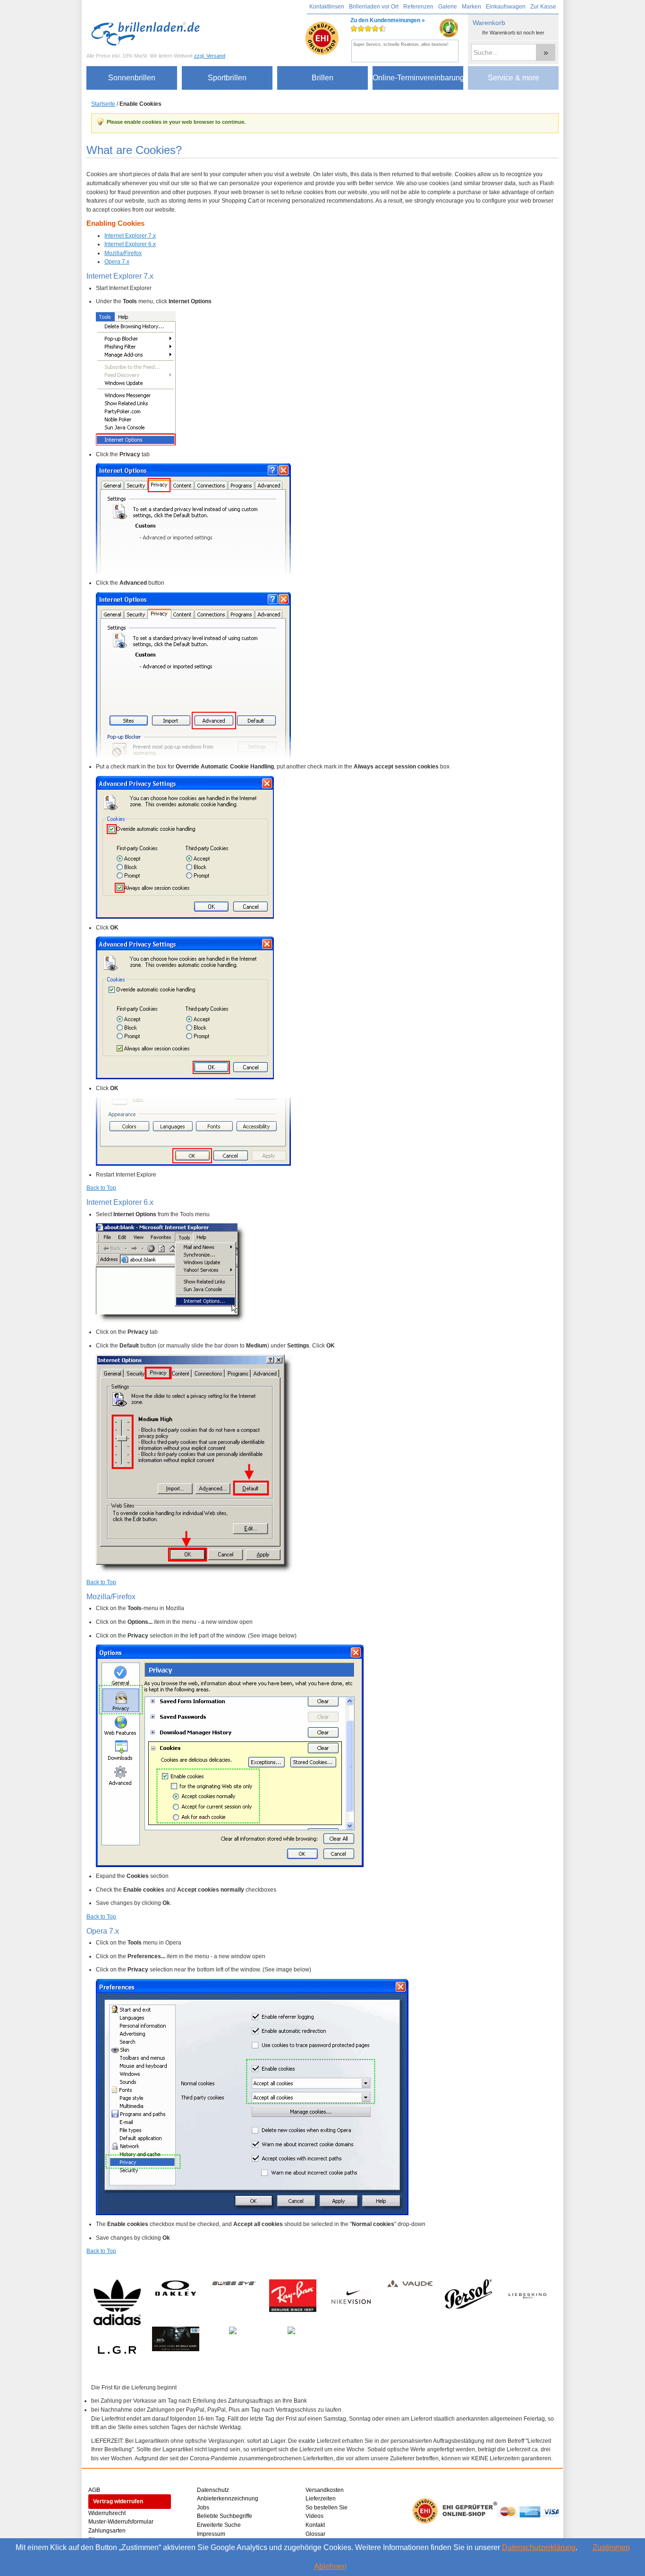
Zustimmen (611, 2547)
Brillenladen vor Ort (374, 7)
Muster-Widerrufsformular (121, 2522)
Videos (314, 2516)
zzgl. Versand (210, 56)
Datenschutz (213, 2490)
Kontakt (315, 2525)
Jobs (203, 2508)
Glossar (315, 2534)
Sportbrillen (227, 78)
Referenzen (418, 7)
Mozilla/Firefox (123, 253)
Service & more (513, 78)
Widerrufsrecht (107, 2513)
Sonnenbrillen (132, 78)
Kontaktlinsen (327, 7)
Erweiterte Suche (219, 2525)
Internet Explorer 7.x (130, 236)
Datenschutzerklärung (539, 2547)
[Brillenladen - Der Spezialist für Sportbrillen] (148, 34)
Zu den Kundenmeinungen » (388, 32)
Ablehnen (330, 2566)
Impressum (211, 2534)
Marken (471, 7)
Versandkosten (325, 2490)
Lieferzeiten (321, 2499)
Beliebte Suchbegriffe (225, 2516)
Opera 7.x (117, 262)
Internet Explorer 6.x (130, 244)
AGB (94, 2490)
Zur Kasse (543, 7)
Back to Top (101, 1188)
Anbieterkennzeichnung (228, 2499)
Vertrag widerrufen (118, 2501)
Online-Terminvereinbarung (418, 78)
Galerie (448, 7)
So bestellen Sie (327, 2508)
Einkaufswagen (506, 7)
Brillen (322, 78)
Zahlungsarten (107, 2531)
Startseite (103, 104)
